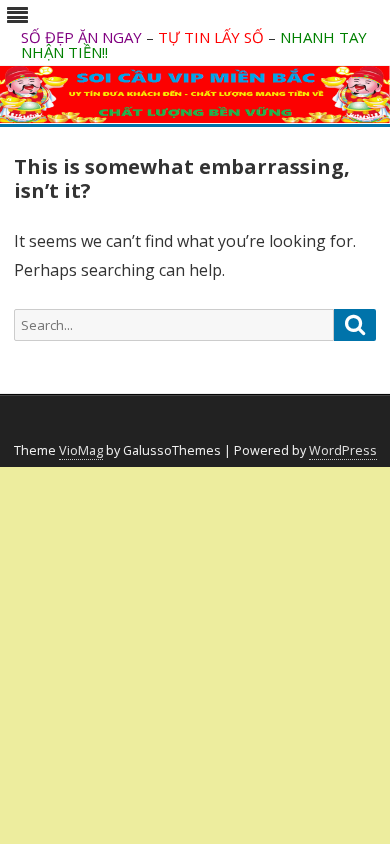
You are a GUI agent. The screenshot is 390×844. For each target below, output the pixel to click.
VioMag (81, 450)
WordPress (343, 450)
